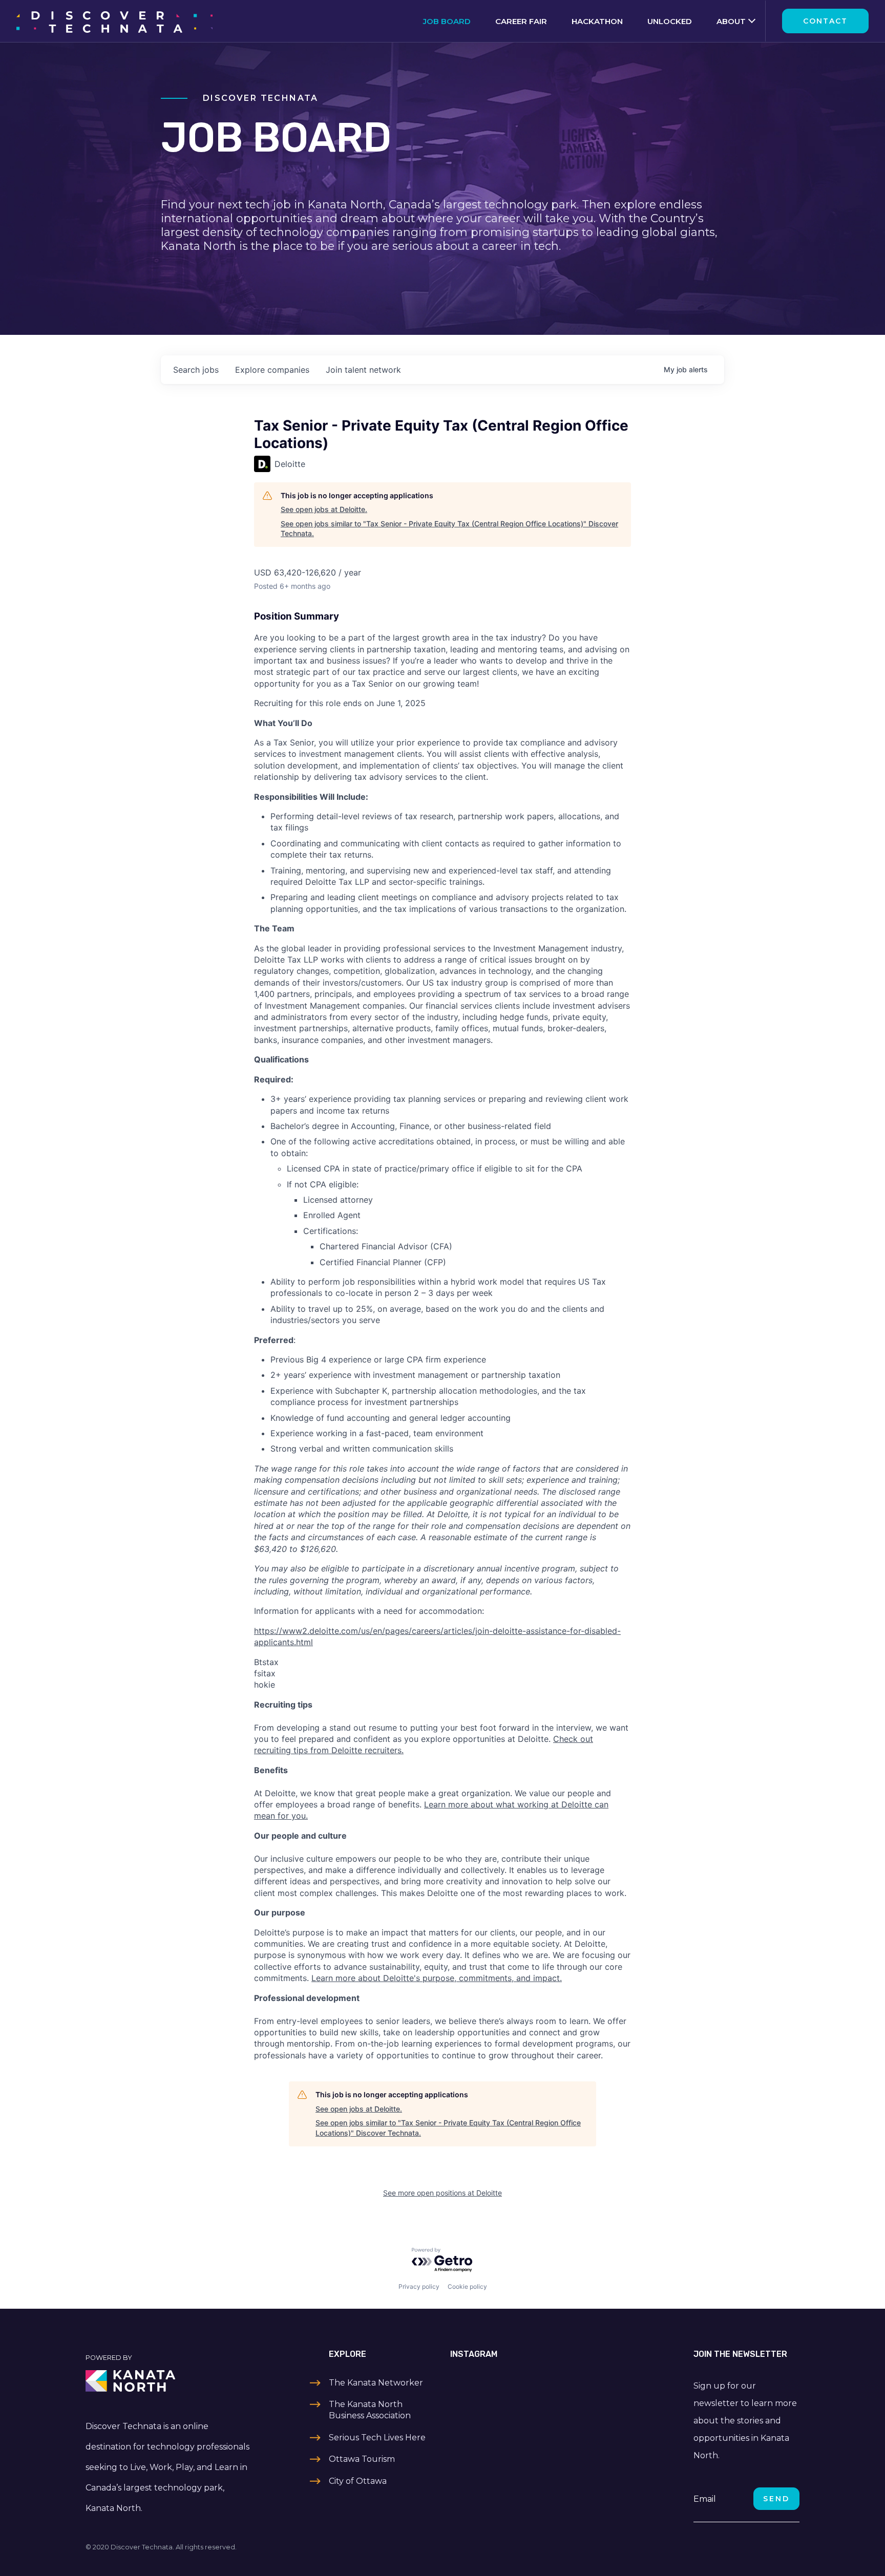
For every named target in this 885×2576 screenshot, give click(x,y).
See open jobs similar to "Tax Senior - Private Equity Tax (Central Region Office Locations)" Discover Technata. (449, 529)
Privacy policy (419, 2286)
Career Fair (521, 21)
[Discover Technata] (114, 21)
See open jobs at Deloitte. (324, 509)
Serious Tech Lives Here (377, 2437)
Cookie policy (467, 2286)
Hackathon (597, 21)
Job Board (447, 21)
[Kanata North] (169, 2381)
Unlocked (670, 21)
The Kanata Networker (376, 2383)
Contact (825, 21)
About (731, 21)
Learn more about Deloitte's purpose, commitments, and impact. (437, 1978)
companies (272, 370)
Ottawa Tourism (362, 2459)
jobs (196, 370)
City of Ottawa (358, 2481)
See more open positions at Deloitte (442, 2193)
